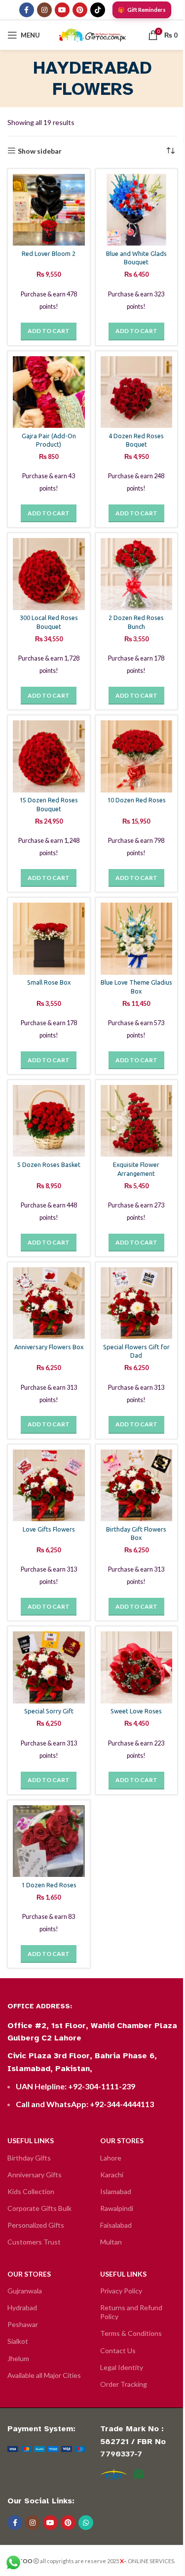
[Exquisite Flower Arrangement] (137, 1121)
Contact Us (118, 2350)
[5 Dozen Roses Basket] (49, 1121)
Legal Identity (122, 2367)
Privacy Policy (121, 2291)
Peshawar (23, 2324)
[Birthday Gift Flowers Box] (137, 1486)
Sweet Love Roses (136, 1711)
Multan (111, 2242)
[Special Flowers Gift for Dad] (137, 1303)
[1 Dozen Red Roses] (49, 1841)
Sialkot (18, 2341)
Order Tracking (124, 2384)
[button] (49, 332)
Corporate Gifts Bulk (39, 2208)
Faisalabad (116, 2225)
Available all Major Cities (44, 2375)
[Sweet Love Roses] (137, 1667)
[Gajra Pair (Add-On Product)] (49, 392)
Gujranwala (25, 2291)
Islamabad (116, 2191)
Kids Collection (31, 2191)
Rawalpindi (117, 2208)
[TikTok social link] (98, 10)
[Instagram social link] (44, 10)
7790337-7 (121, 2454)
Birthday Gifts (29, 2158)
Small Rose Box (49, 982)
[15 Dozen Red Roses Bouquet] (49, 756)
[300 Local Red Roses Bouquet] (49, 574)
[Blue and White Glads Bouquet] (137, 210)
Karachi (112, 2175)
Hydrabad (22, 2307)
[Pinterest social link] (80, 10)
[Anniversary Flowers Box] (49, 1303)
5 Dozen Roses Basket (49, 1164)
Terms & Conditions (131, 2333)
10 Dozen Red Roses (136, 800)
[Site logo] (92, 34)
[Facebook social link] (27, 10)
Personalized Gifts (36, 2225)
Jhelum (18, 2358)
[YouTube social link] (62, 10)
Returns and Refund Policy (131, 2312)
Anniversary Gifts (35, 2175)
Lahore (111, 2158)
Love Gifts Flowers (49, 1529)
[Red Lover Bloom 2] (49, 210)
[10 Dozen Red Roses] (137, 756)
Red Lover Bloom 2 (49, 253)
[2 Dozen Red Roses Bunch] (137, 574)
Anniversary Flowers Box (49, 1347)
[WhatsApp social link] (86, 2523)
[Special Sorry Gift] (49, 1667)
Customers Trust (34, 2242)
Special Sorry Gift (49, 1711)
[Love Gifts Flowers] (49, 1486)
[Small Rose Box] (49, 939)
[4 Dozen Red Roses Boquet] (137, 392)
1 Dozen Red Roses (49, 1885)
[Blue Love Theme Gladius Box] (137, 939)
